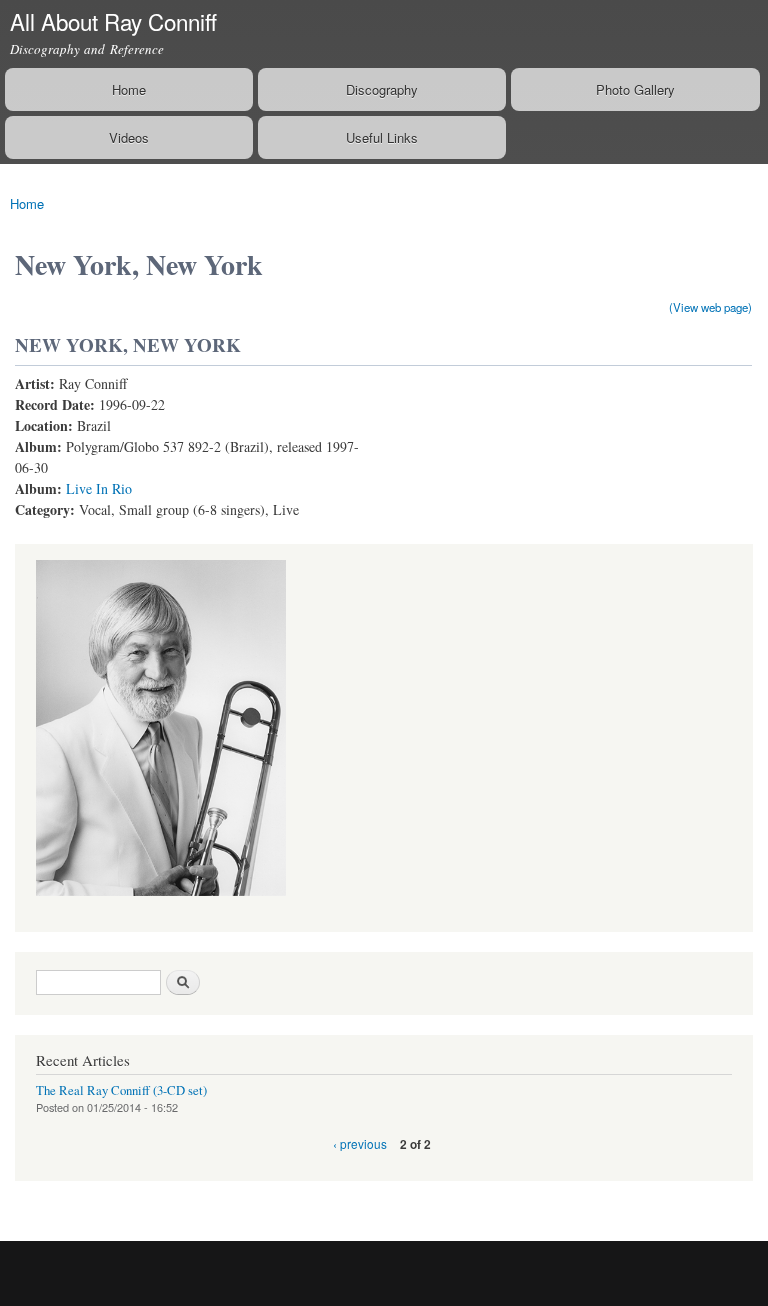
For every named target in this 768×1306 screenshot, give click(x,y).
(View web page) (710, 307)
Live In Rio (99, 488)
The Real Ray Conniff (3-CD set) (121, 1090)
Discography (382, 89)
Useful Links (382, 137)
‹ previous (360, 1143)
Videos (129, 137)
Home (129, 89)
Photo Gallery (635, 89)
